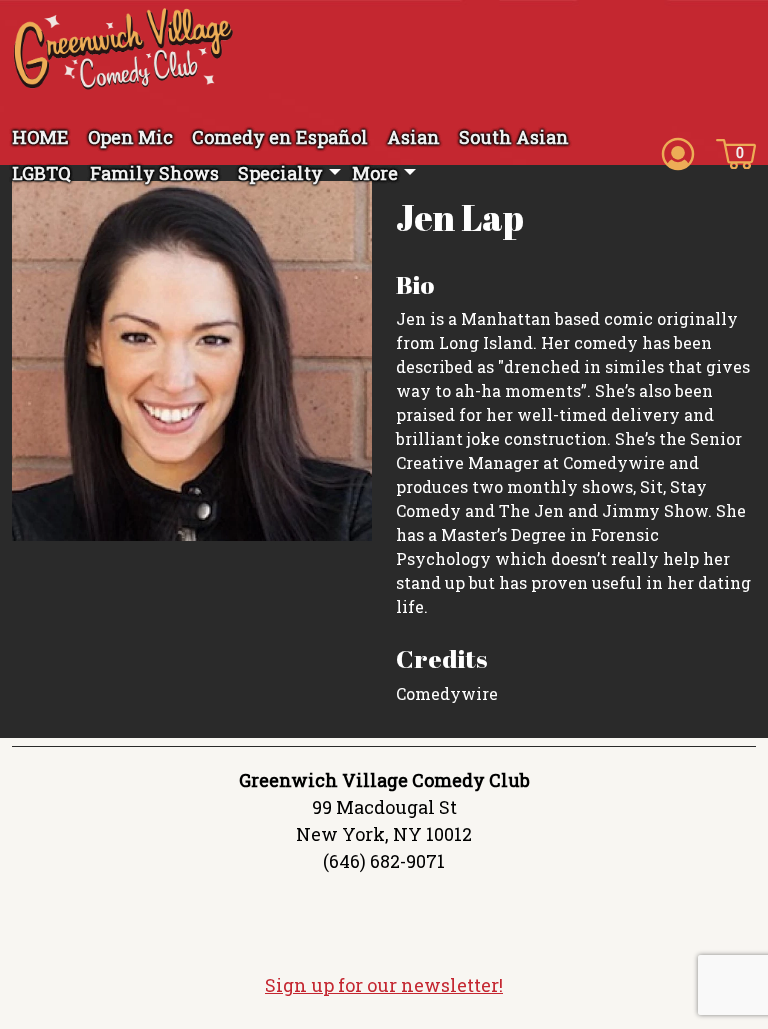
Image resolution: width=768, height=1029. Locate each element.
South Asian (514, 137)
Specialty (280, 173)
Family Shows (154, 173)
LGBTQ (41, 173)
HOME (40, 137)
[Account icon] (678, 152)
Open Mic (130, 137)
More (375, 173)
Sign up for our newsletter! (384, 985)
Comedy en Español (280, 137)
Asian (413, 137)
